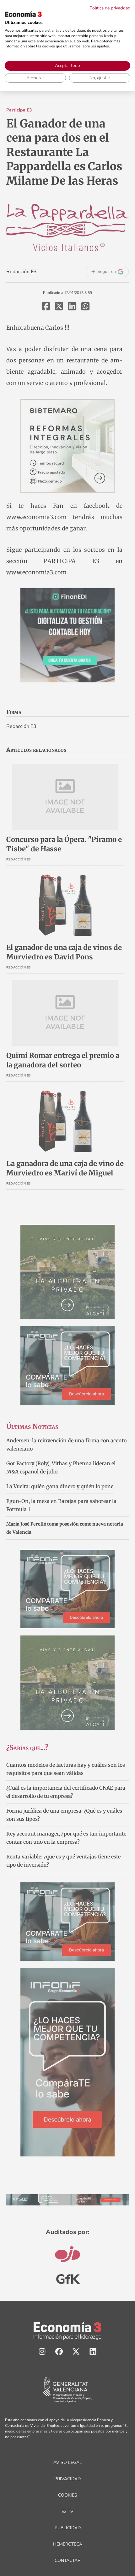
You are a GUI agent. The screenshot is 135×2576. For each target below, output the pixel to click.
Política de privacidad (110, 8)
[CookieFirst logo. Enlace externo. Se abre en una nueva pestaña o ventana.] (23, 14)
